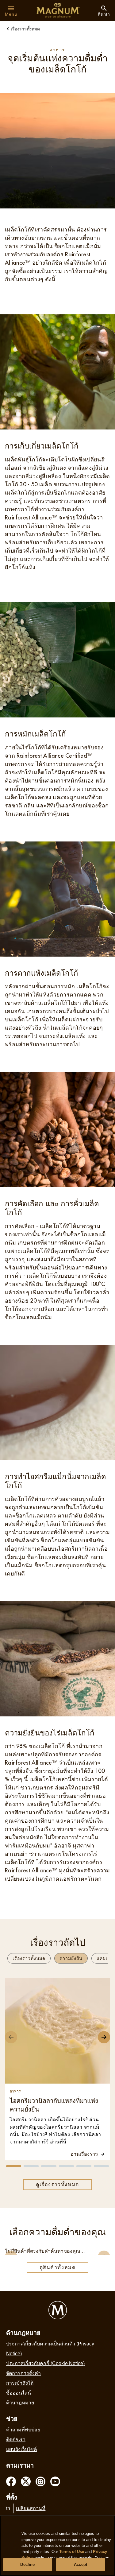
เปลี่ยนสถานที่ (31, 2508)
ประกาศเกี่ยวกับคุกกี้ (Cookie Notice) (45, 2363)
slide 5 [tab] (84, 2166)
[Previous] (11, 2037)
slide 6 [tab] (101, 2166)
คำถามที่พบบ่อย (23, 2430)
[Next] (104, 2037)
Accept (80, 2564)
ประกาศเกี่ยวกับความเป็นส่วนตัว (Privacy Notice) (50, 2349)
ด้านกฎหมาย (20, 2403)
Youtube (55, 2481)
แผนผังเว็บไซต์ (21, 2449)
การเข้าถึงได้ (20, 2383)
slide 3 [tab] (49, 2166)
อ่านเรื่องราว (84, 2154)
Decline (27, 2564)
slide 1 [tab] (14, 2166)
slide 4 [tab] (66, 2166)
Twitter (26, 2481)
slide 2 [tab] (31, 2166)
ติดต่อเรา (16, 2440)
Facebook (11, 2481)
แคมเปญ (106, 1958)
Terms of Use (72, 2552)
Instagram (40, 2481)
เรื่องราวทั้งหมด (29, 1958)
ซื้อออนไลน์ (19, 2393)
